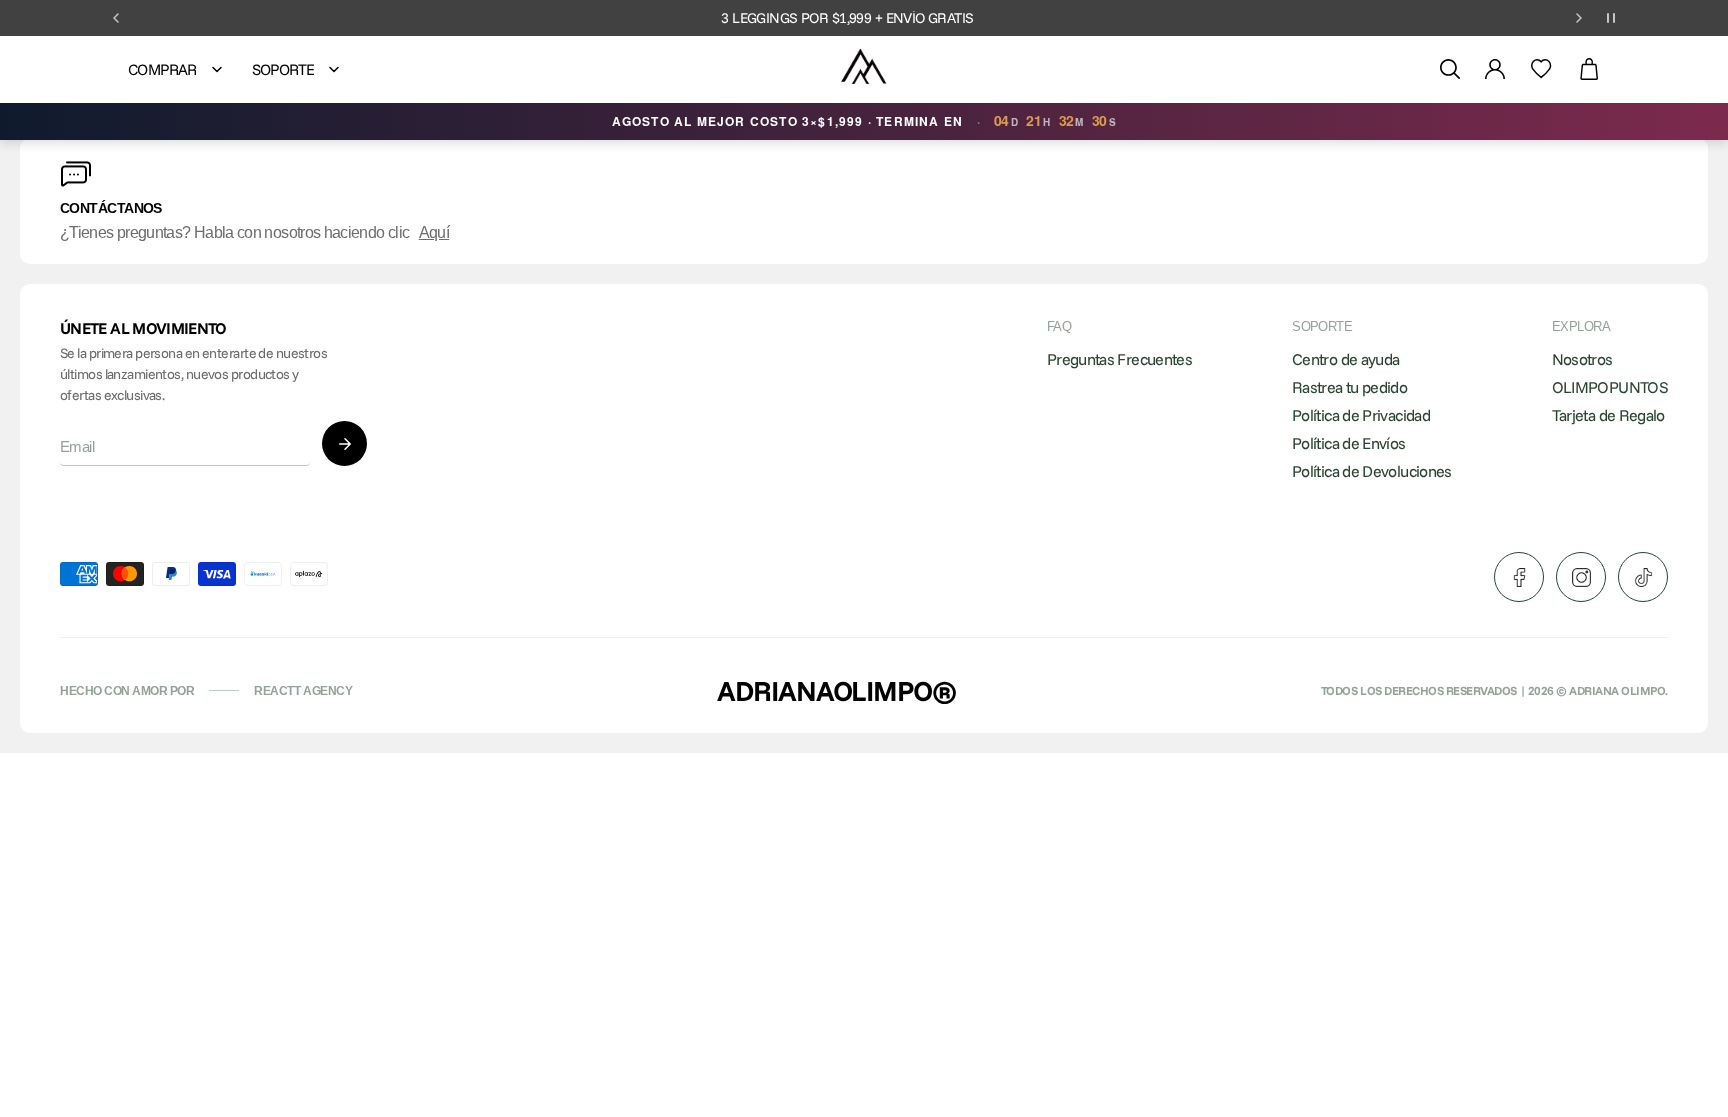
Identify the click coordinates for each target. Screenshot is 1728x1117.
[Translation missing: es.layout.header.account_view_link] (1495, 69)
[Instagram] (1581, 577)
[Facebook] (1519, 577)
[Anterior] (116, 18)
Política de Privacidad (1361, 415)
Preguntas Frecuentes (1119, 359)
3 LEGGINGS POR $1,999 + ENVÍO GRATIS (847, 18)
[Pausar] (1611, 18)
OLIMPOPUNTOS (1610, 387)
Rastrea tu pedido (1349, 387)
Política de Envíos (1348, 443)
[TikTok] (1643, 577)
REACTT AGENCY (303, 691)
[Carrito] (1589, 69)
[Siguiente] (1579, 18)
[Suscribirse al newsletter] (344, 443)
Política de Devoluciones (1372, 471)
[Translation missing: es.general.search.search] (1450, 69)
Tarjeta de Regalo (1608, 415)
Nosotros (1582, 359)
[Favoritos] (1541, 69)
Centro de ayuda (1345, 359)
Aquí (434, 232)
